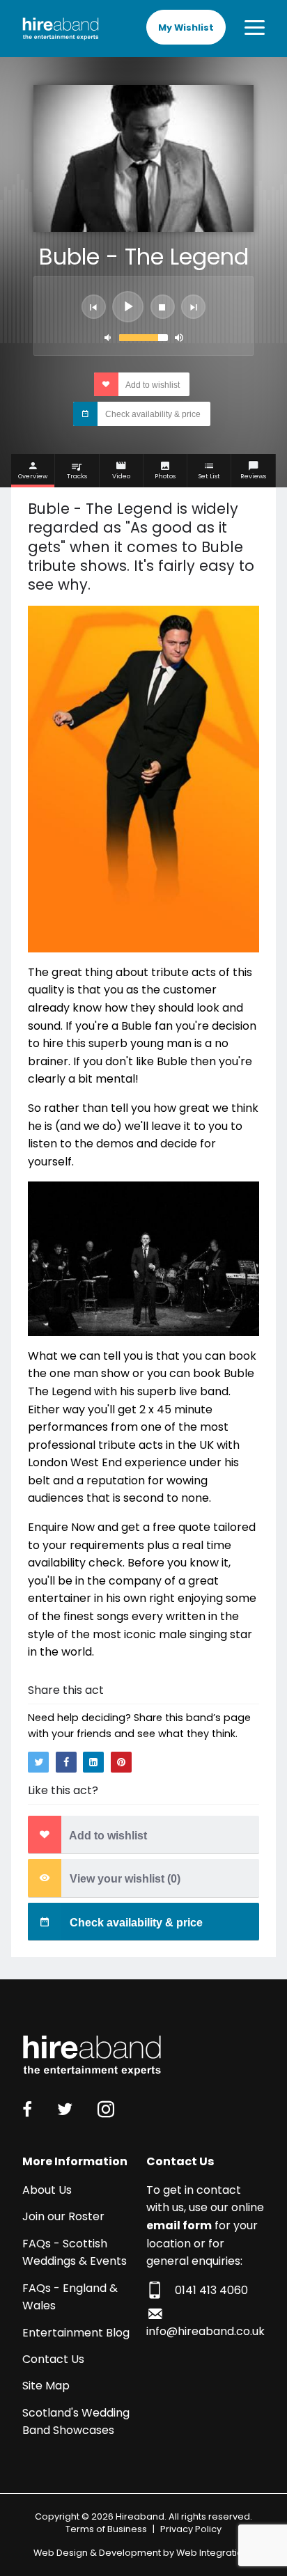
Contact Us (53, 2359)
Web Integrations (215, 2553)
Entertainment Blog (76, 2333)
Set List (209, 476)
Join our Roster (63, 2216)
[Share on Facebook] (66, 1762)
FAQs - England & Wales (70, 2297)
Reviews (253, 476)
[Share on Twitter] (38, 1762)
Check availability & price (152, 414)
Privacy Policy (191, 2529)
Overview (33, 476)
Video (121, 476)
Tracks (77, 476)
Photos (165, 476)
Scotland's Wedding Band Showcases (76, 2422)
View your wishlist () (124, 1879)
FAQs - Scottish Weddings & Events (75, 2253)
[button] (94, 307)
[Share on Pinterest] (121, 1762)
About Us (47, 2190)
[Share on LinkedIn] (93, 1762)
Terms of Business (106, 2529)
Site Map (46, 2386)
